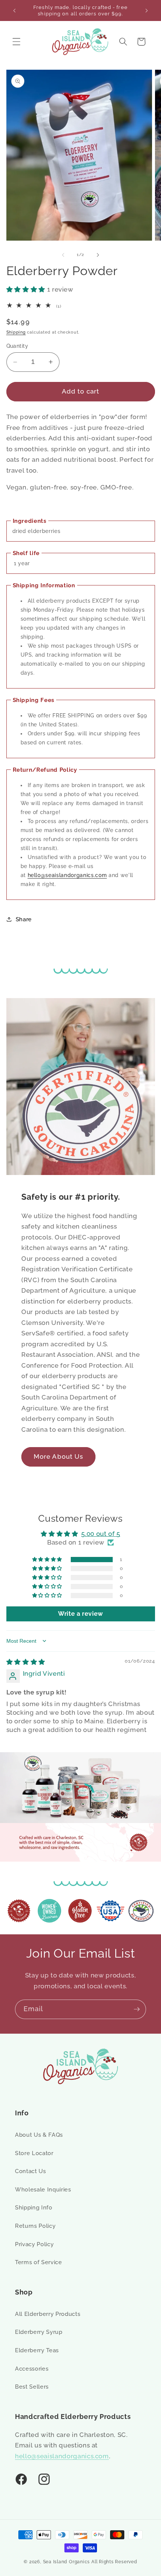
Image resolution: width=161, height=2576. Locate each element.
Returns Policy (35, 2226)
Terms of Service (39, 2262)
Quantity (17, 346)
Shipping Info (34, 2208)
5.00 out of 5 (101, 1534)
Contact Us (31, 2171)
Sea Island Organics (67, 2562)
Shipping (16, 332)
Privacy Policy (34, 2244)
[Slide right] (98, 255)
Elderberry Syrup (39, 2332)
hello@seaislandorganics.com (67, 875)
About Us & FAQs (39, 2135)
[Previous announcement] (15, 10)
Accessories (32, 2369)
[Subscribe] (137, 2009)
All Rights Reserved (114, 2562)
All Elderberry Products (48, 2314)
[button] (16, 42)
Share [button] (24, 919)
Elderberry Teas (37, 2350)
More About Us (58, 1456)
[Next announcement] (147, 10)
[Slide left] (63, 255)
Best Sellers (32, 2387)
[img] (26, 1662)
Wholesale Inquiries (43, 2190)
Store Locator (34, 2153)
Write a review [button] (80, 1614)
